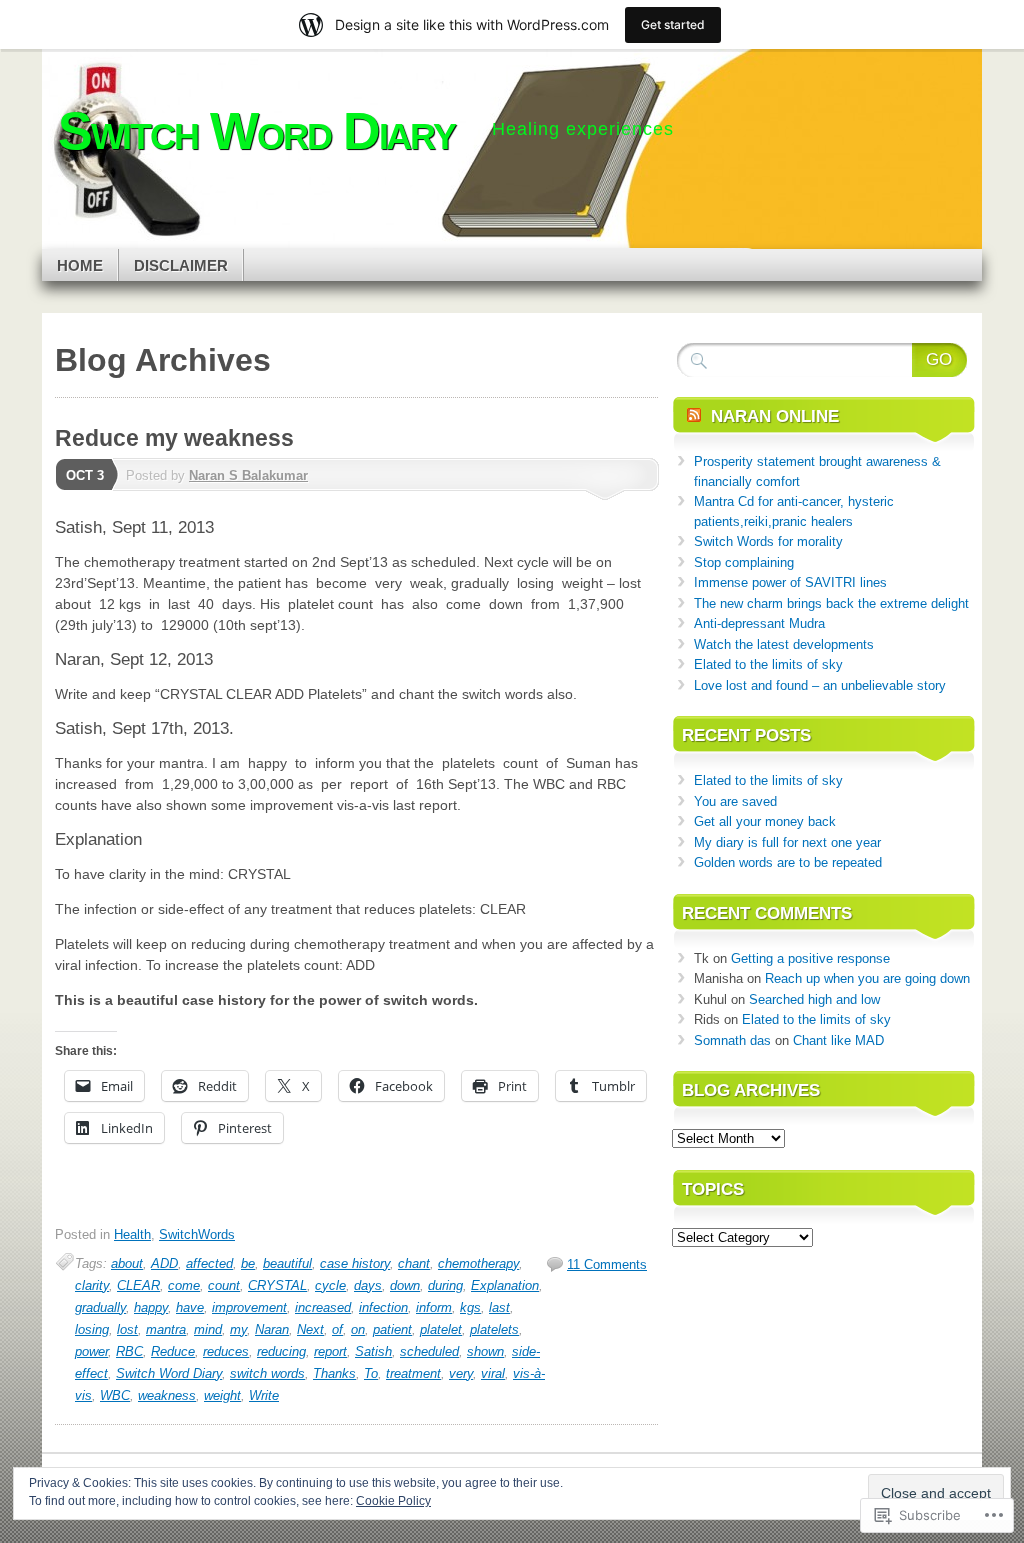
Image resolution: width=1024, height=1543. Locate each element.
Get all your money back (765, 821)
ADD (164, 1263)
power (91, 1351)
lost (127, 1329)
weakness (167, 1395)
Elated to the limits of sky (768, 664)
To (371, 1373)
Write (264, 1395)
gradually (100, 1307)
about (127, 1263)
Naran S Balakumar (248, 475)
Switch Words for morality (768, 541)
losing (92, 1329)
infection (383, 1307)
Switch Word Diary (169, 1373)
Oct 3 (85, 475)
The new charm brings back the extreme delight (831, 603)
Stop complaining (744, 562)
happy (151, 1307)
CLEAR (138, 1285)
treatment (413, 1373)
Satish (373, 1351)
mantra (166, 1329)
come (184, 1285)
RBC (129, 1351)
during (445, 1285)
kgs (470, 1307)
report (330, 1351)
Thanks (334, 1373)
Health (132, 1234)
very (461, 1373)
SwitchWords (197, 1234)
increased (323, 1307)
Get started (673, 24)
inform (434, 1307)
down (405, 1285)
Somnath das (732, 1040)
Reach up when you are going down (867, 978)
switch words (267, 1373)
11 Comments (607, 1264)
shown (485, 1351)
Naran (272, 1329)
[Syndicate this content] (694, 416)
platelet (441, 1329)
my (238, 1329)
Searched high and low (814, 999)
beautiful (287, 1263)
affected (209, 1263)
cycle (330, 1285)
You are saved (735, 801)
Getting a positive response (810, 958)
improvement (249, 1307)
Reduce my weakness (174, 438)
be (248, 1263)
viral (493, 1373)
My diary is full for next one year (787, 842)
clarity (92, 1285)
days (368, 1285)
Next (310, 1329)
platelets (494, 1329)
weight (222, 1395)
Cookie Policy (393, 1501)
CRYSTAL (277, 1285)
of (337, 1329)
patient (392, 1329)
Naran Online (775, 416)
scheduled (429, 1351)
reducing (281, 1351)
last (499, 1307)
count (224, 1285)
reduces (226, 1351)
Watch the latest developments (784, 644)
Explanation (505, 1285)
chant (414, 1263)
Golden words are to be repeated (788, 862)
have (190, 1307)
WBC (115, 1395)
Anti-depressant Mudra (759, 623)
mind (208, 1329)
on (358, 1329)
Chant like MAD (838, 1040)
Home (80, 265)
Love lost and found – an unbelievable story (820, 685)
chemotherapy (478, 1263)
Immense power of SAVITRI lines (790, 582)
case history (355, 1263)
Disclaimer (181, 265)
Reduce (173, 1351)
